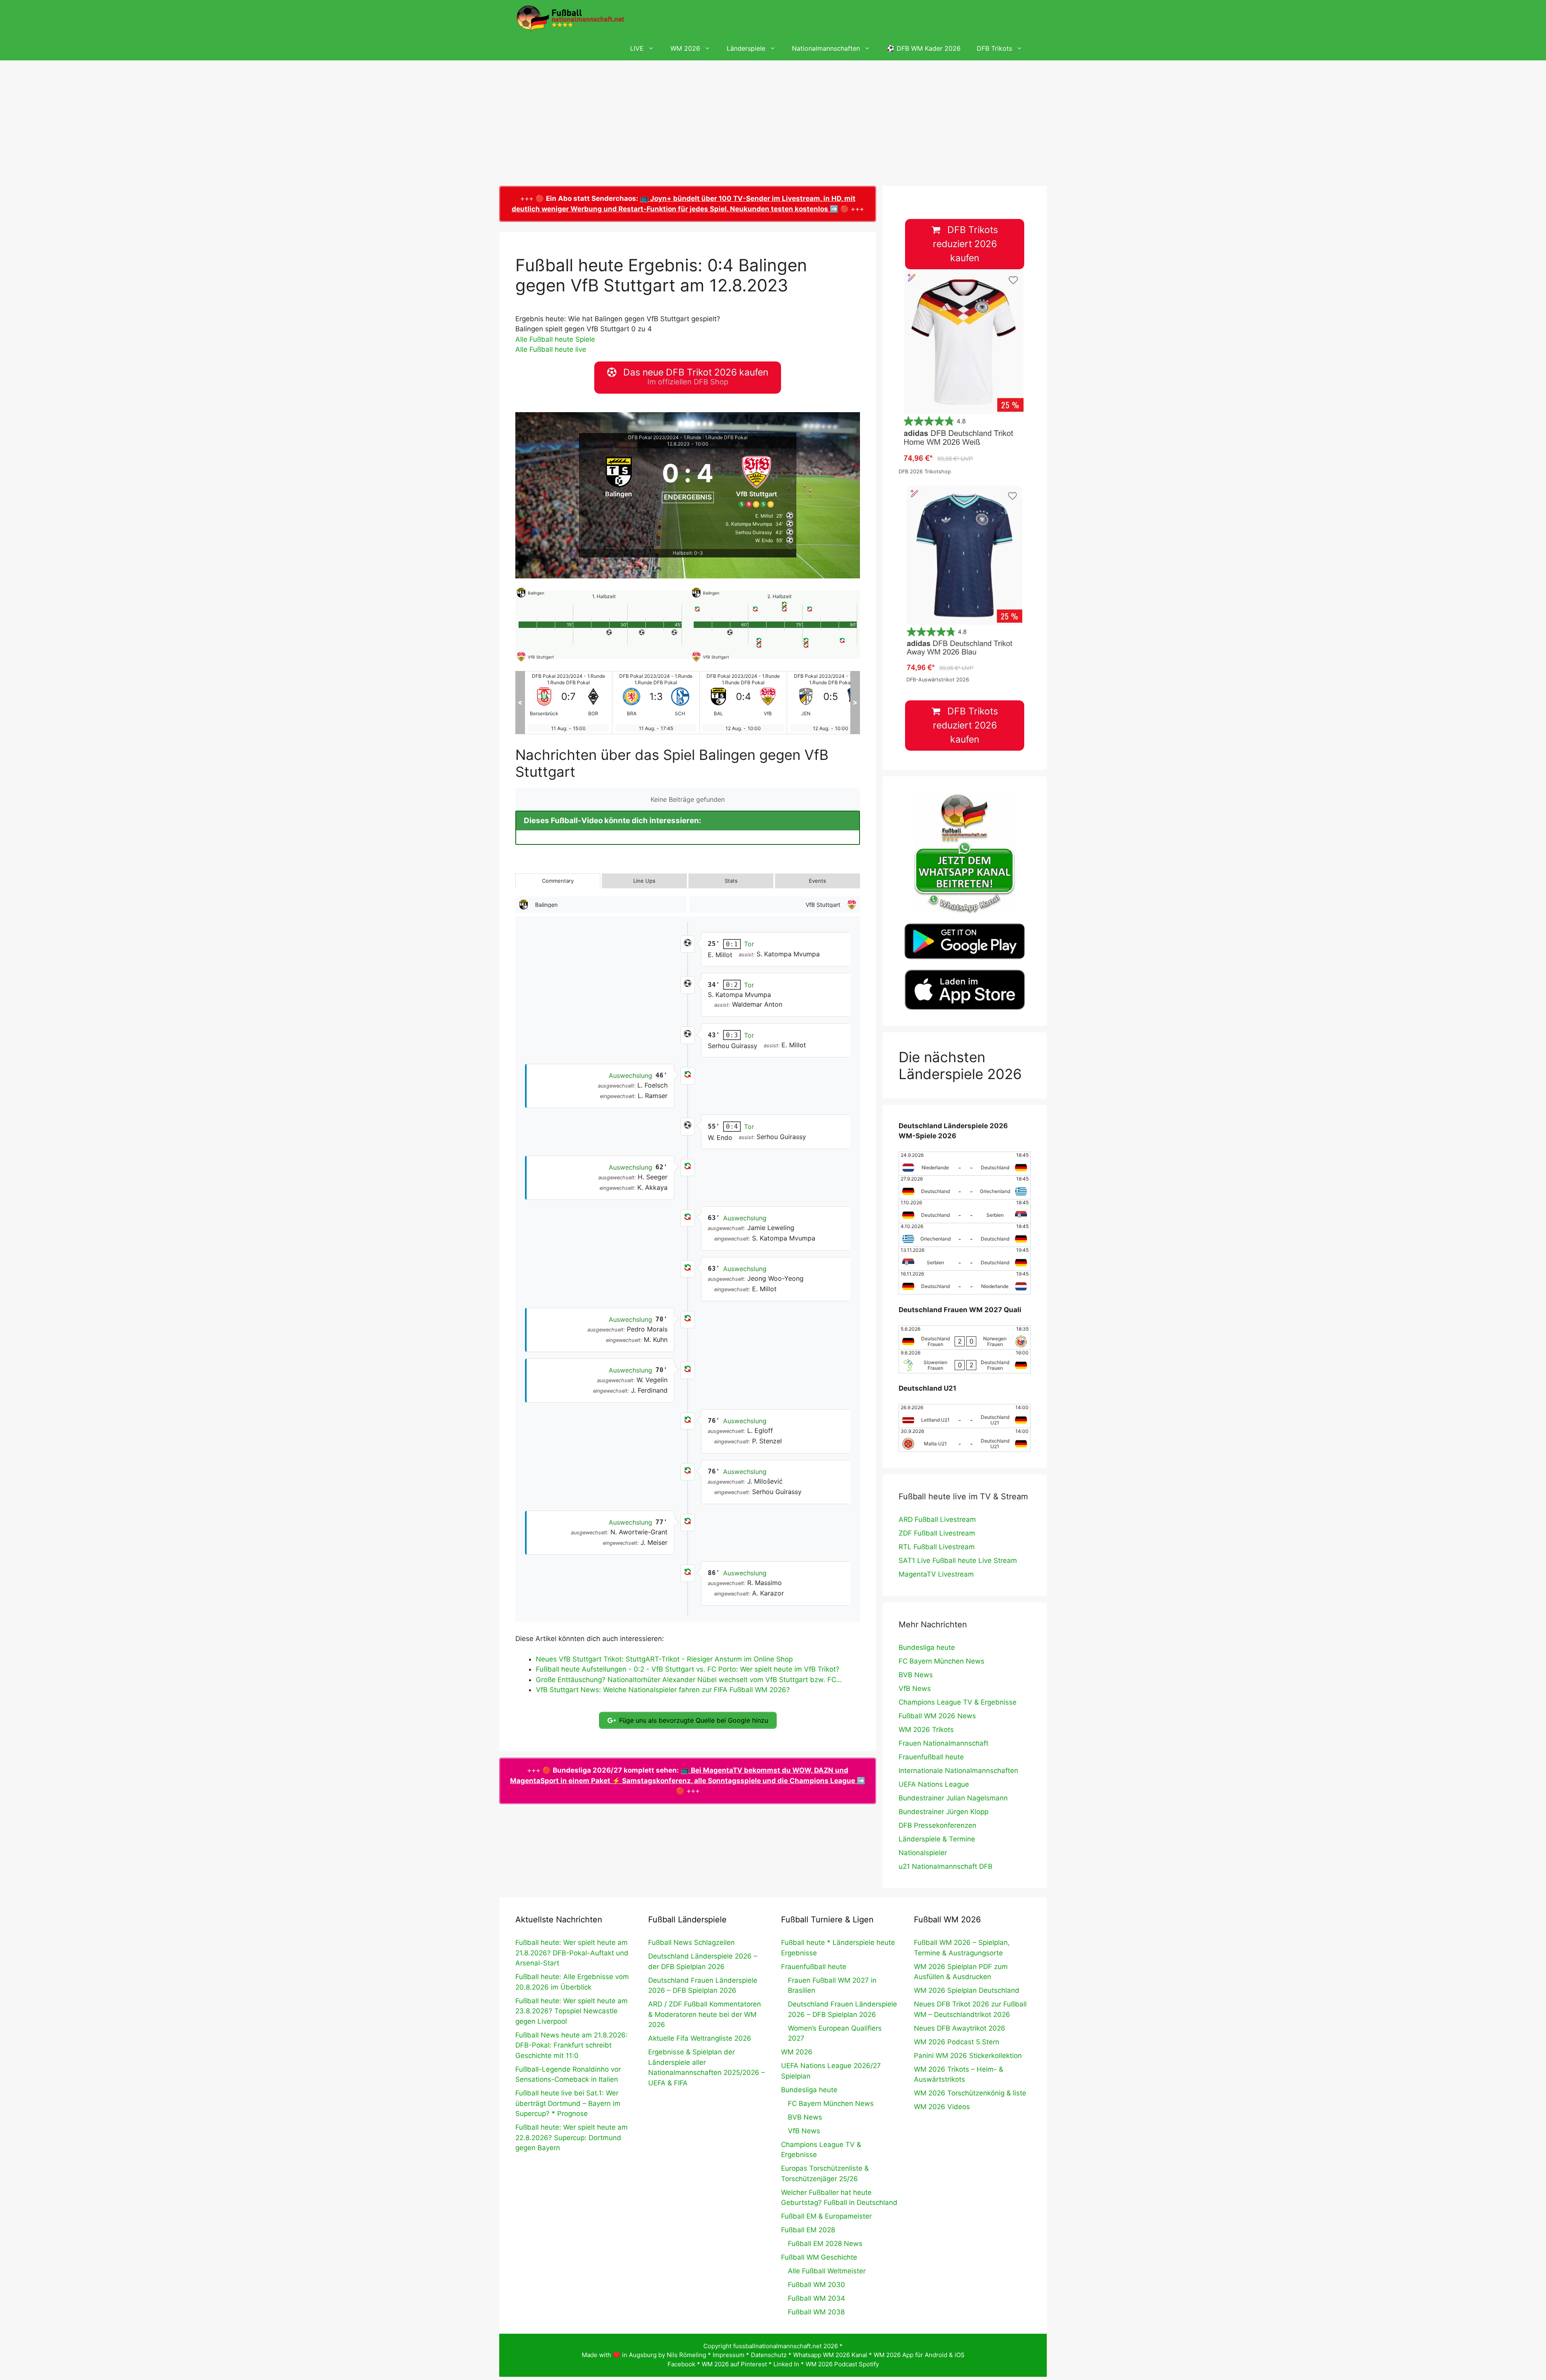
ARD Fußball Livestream (937, 1519)
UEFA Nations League (934, 1784)
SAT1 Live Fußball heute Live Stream (958, 1561)
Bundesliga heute (927, 1647)
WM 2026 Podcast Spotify (842, 2364)
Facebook (681, 2364)
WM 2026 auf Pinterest (734, 2364)
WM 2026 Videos (942, 2107)
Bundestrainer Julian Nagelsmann (953, 1798)
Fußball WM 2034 (816, 2298)
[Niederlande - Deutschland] (965, 1164)
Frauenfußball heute (931, 1757)
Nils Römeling (686, 2355)
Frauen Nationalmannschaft (944, 1743)
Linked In (786, 2364)
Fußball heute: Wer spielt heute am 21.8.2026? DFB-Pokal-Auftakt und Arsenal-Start (572, 1953)
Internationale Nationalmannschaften (958, 1771)
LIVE (637, 48)
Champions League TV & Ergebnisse (958, 1702)
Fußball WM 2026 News (937, 1716)
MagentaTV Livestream (936, 1574)
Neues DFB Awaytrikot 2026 (960, 2028)
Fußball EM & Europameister (826, 2216)
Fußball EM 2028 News (825, 2244)
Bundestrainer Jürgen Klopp (944, 1812)
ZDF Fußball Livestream (937, 1533)
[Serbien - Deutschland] (965, 1259)
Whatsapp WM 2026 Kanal (830, 2355)
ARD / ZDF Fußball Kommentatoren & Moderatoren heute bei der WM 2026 (705, 2014)
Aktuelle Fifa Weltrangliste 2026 (700, 2038)
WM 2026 (685, 48)
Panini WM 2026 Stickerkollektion (968, 2056)
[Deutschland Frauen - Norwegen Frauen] (965, 1338)
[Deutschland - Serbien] (965, 1211)
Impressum (729, 2355)
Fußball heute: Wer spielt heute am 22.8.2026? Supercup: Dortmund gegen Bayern (571, 2137)
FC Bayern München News (941, 1661)
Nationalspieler (923, 1853)
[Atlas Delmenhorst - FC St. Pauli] (831, 703)
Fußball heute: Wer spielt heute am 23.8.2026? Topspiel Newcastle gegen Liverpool (571, 2011)
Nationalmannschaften (826, 48)
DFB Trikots (994, 48)
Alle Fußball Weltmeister (827, 2271)
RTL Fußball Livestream (937, 1547)
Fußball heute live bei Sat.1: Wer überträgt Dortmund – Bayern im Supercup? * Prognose (568, 2103)
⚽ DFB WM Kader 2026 (924, 48)
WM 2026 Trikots (926, 1730)
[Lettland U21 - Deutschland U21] (965, 1416)
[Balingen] (619, 481)
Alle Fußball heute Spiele (555, 339)
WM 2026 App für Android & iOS (919, 2355)
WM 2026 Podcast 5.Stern (957, 2042)
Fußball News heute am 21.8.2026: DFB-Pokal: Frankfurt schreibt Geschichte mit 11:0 (571, 2045)
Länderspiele (746, 48)
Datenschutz (769, 2355)
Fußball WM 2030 (816, 2285)
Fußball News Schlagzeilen (691, 1942)
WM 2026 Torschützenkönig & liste (970, 2093)
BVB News (916, 1675)
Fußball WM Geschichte (819, 2257)
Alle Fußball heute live (551, 349)
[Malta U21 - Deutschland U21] (965, 1440)
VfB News (915, 1688)
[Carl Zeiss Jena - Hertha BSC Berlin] (743, 703)
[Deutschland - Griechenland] (965, 1187)
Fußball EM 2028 (808, 2230)
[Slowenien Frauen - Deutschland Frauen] (965, 1361)
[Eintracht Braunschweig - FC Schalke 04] (568, 703)
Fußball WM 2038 (816, 2312)
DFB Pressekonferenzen (937, 1825)
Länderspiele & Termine (937, 1839)
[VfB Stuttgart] (757, 481)
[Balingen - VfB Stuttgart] (656, 703)
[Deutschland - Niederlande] (965, 1282)
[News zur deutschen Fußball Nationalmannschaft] (570, 18)
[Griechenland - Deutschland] (965, 1235)
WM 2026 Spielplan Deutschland (967, 1990)
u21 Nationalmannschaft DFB (946, 1866)
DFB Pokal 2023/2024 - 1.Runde (665, 437)
